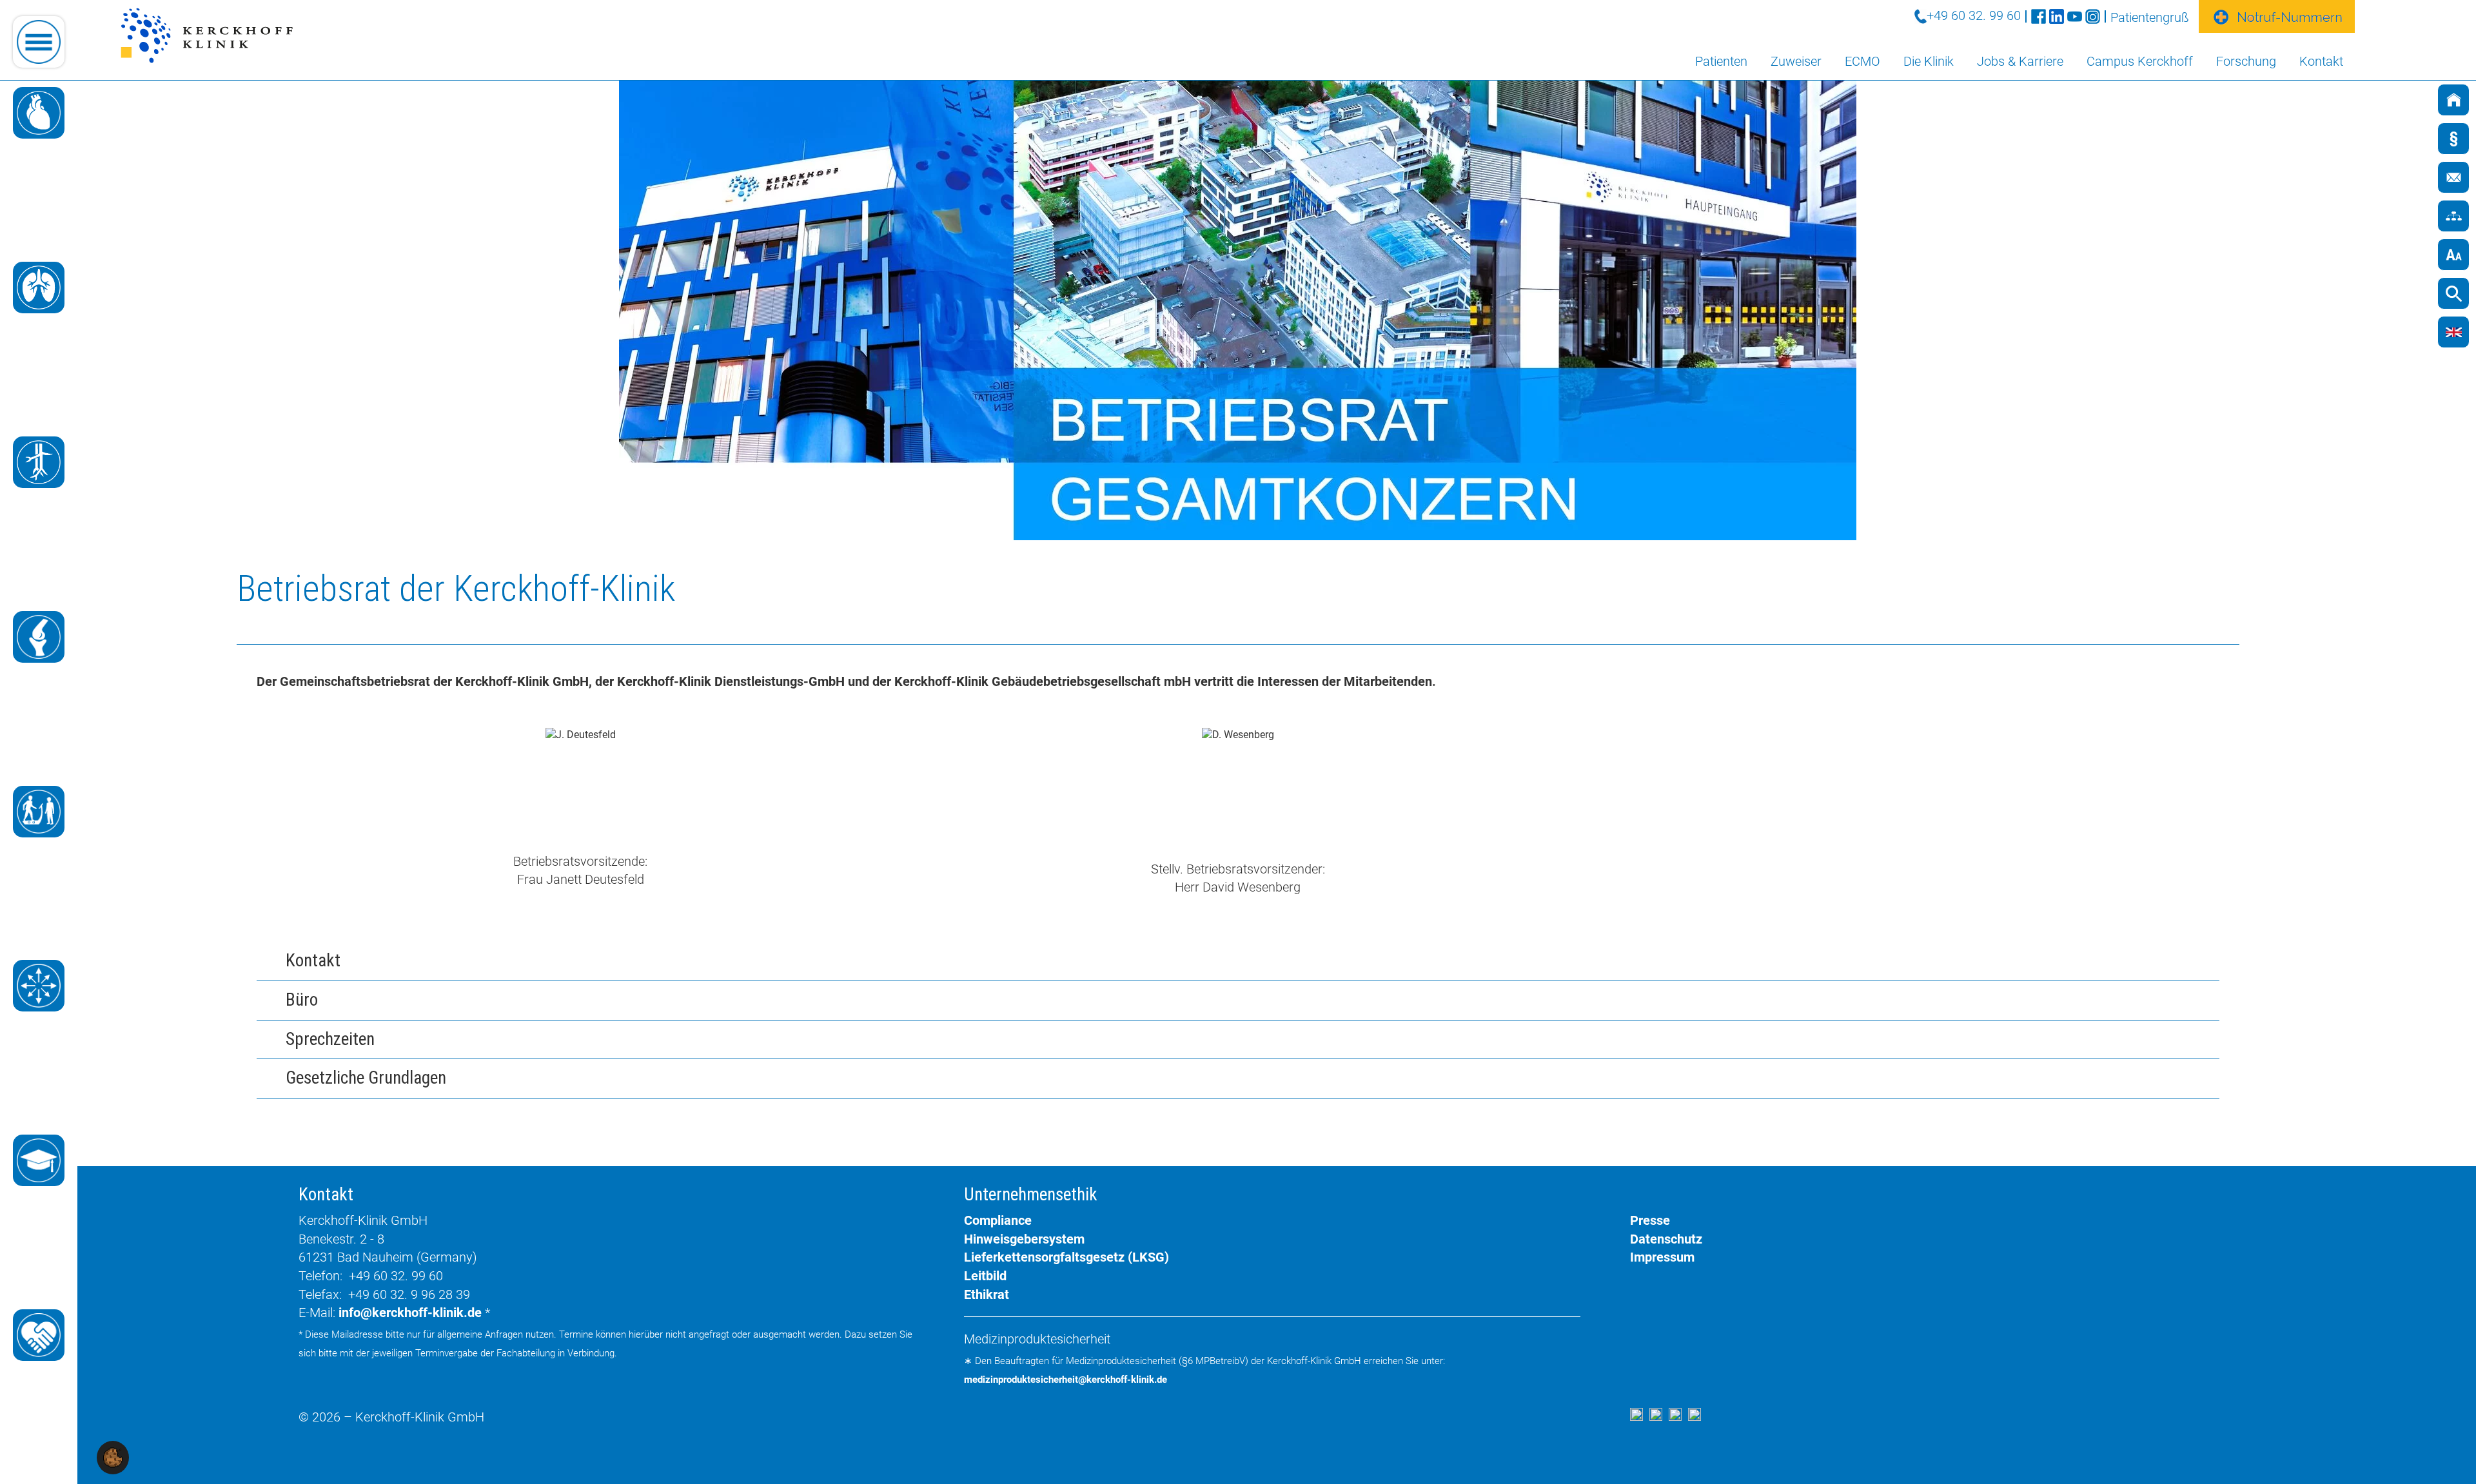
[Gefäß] (39, 462)
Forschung (2246, 61)
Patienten (1721, 61)
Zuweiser (1796, 61)
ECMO (1862, 61)
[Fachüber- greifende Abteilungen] (39, 986)
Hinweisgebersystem (1024, 1239)
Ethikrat (987, 1294)
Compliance (998, 1220)
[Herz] (39, 113)
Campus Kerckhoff (2140, 61)
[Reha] (39, 812)
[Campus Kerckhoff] (39, 1160)
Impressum (1662, 1257)
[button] (113, 1457)
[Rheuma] (39, 637)
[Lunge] (39, 288)
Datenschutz (1666, 1239)
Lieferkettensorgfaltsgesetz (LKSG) (1066, 1257)
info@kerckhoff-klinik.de (410, 1313)
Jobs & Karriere (2020, 61)
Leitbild (985, 1276)
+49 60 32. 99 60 (1974, 15)
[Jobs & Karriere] (39, 1335)
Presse (1650, 1220)
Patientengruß (2150, 17)
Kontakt (2321, 61)
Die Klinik (1929, 61)
